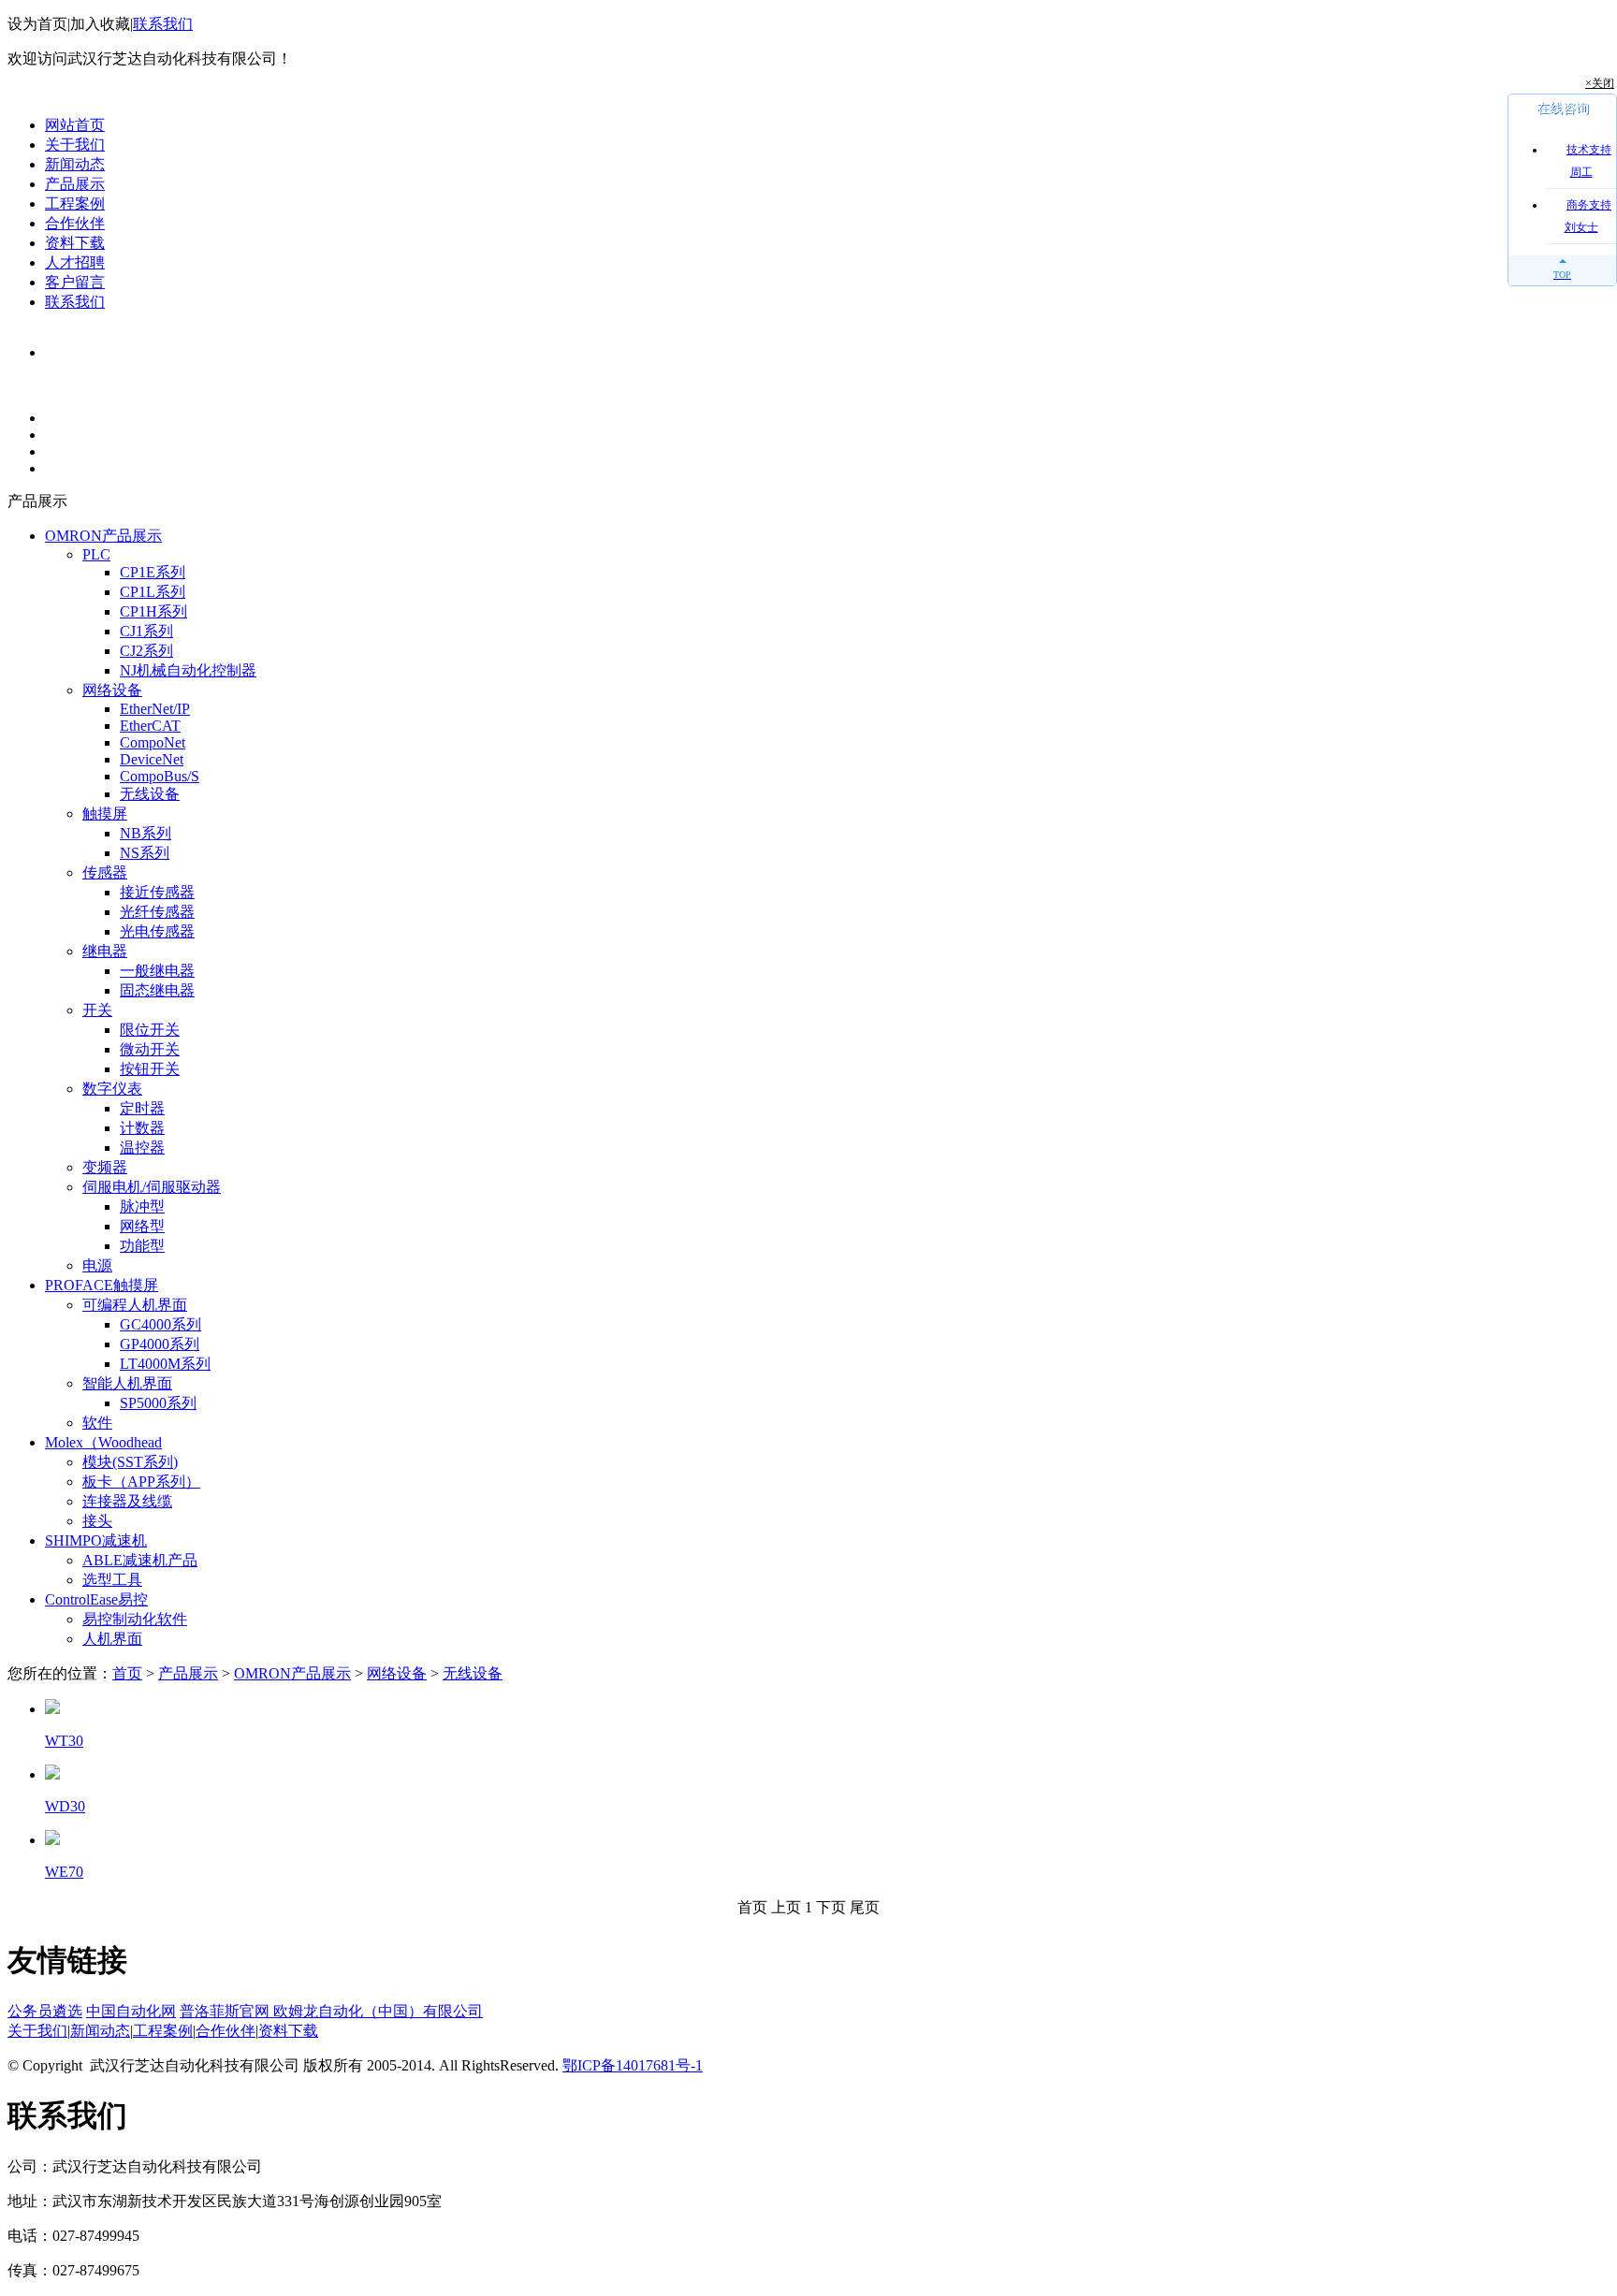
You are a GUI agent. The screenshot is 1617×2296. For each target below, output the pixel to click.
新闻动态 (75, 164)
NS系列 (145, 853)
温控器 (142, 1148)
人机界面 (112, 1639)
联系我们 (163, 24)
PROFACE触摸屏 (102, 1285)
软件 (97, 1423)
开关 (97, 1010)
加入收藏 (100, 24)
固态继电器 (157, 990)
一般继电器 (157, 971)
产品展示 (75, 184)
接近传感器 (157, 892)
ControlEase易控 (96, 1599)
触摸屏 (105, 814)
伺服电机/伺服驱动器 (152, 1187)
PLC (96, 554)
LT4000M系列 (165, 1364)
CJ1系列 (146, 631)
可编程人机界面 (135, 1305)
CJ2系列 (146, 651)
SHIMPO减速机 (96, 1540)
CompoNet (153, 742)
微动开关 (150, 1049)
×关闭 (1600, 83)
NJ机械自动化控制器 (188, 670)
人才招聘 (75, 262)
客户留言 (75, 282)
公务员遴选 (45, 2011)
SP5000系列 (158, 1403)
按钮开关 (150, 1069)
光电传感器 (157, 931)
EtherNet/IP (155, 709)
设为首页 (37, 24)
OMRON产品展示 (103, 536)
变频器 (105, 1167)
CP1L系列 (153, 592)
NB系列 (146, 833)
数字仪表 (112, 1089)
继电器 (105, 951)
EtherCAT (150, 726)
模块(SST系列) (130, 1462)
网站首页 (75, 125)
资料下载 (75, 243)
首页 (127, 1673)
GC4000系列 (160, 1324)
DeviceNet (152, 759)
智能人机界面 (127, 1383)
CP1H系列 (153, 611)
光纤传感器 (157, 912)
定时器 (142, 1108)
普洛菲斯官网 (226, 2011)
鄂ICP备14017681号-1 (633, 2065)
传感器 (105, 872)
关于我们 (75, 145)
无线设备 (150, 794)
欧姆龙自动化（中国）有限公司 (378, 2011)
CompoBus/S (160, 776)
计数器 (142, 1128)
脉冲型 (142, 1206)
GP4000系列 (160, 1344)
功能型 (142, 1246)
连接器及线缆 (127, 1501)
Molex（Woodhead (103, 1442)
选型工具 (112, 1580)
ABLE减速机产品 (140, 1560)
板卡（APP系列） (141, 1482)
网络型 (142, 1226)
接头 (97, 1521)
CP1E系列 (153, 572)
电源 (97, 1265)
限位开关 (150, 1030)
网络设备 (112, 690)
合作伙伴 (75, 223)
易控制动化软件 (135, 1619)
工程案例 (75, 203)
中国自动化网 (131, 2011)
